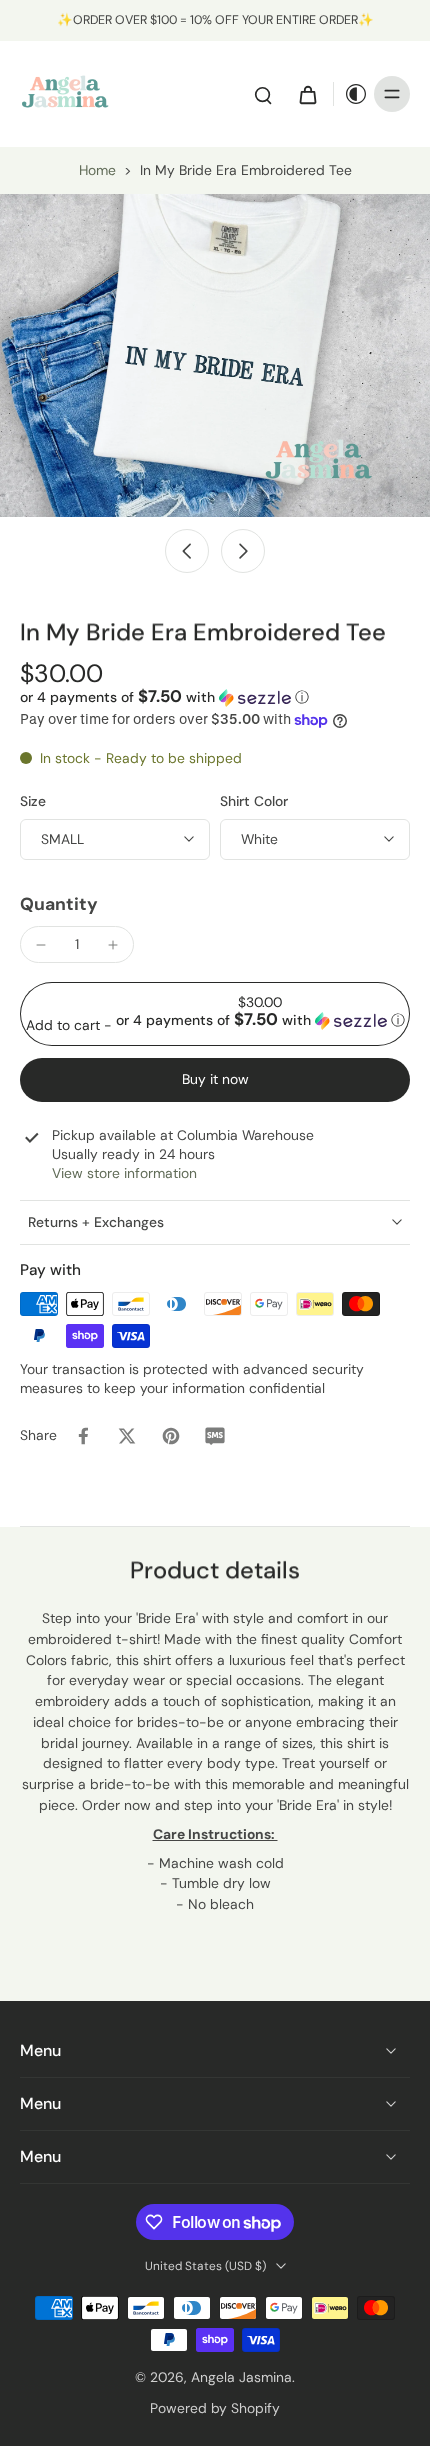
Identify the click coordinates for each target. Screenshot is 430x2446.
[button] (164, 697)
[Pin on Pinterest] (171, 1436)
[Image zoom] (215, 355)
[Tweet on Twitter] (127, 1436)
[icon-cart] (307, 94)
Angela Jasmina (241, 2377)
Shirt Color (254, 801)
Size (33, 801)
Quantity (59, 904)
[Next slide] (243, 551)
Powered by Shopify (215, 2408)
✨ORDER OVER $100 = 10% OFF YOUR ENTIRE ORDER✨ (215, 20)
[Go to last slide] (187, 551)
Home (97, 170)
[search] (263, 94)
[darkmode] (351, 94)
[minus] (41, 945)
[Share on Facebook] (83, 1436)
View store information (124, 1173)
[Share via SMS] (215, 1436)
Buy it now (215, 1079)
